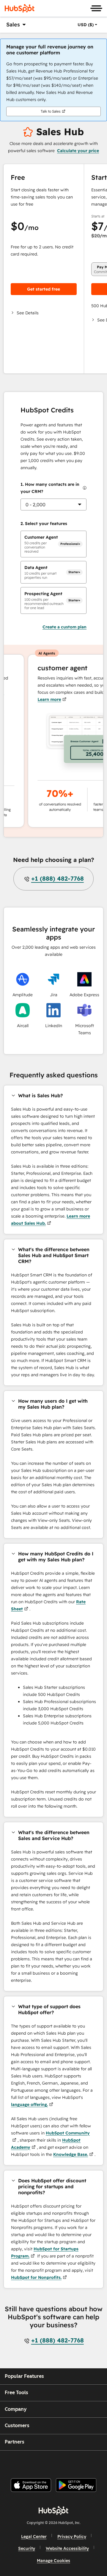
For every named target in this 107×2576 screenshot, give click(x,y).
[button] (44, 313)
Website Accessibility (67, 2548)
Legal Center (34, 2536)
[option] (86, 25)
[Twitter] (58, 2462)
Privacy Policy (72, 2536)
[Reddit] (88, 2462)
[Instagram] (28, 2462)
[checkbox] (53, 544)
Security (27, 2548)
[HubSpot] (20, 8)
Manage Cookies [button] (53, 2561)
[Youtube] (43, 2462)
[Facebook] (13, 2462)
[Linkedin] (73, 2462)
